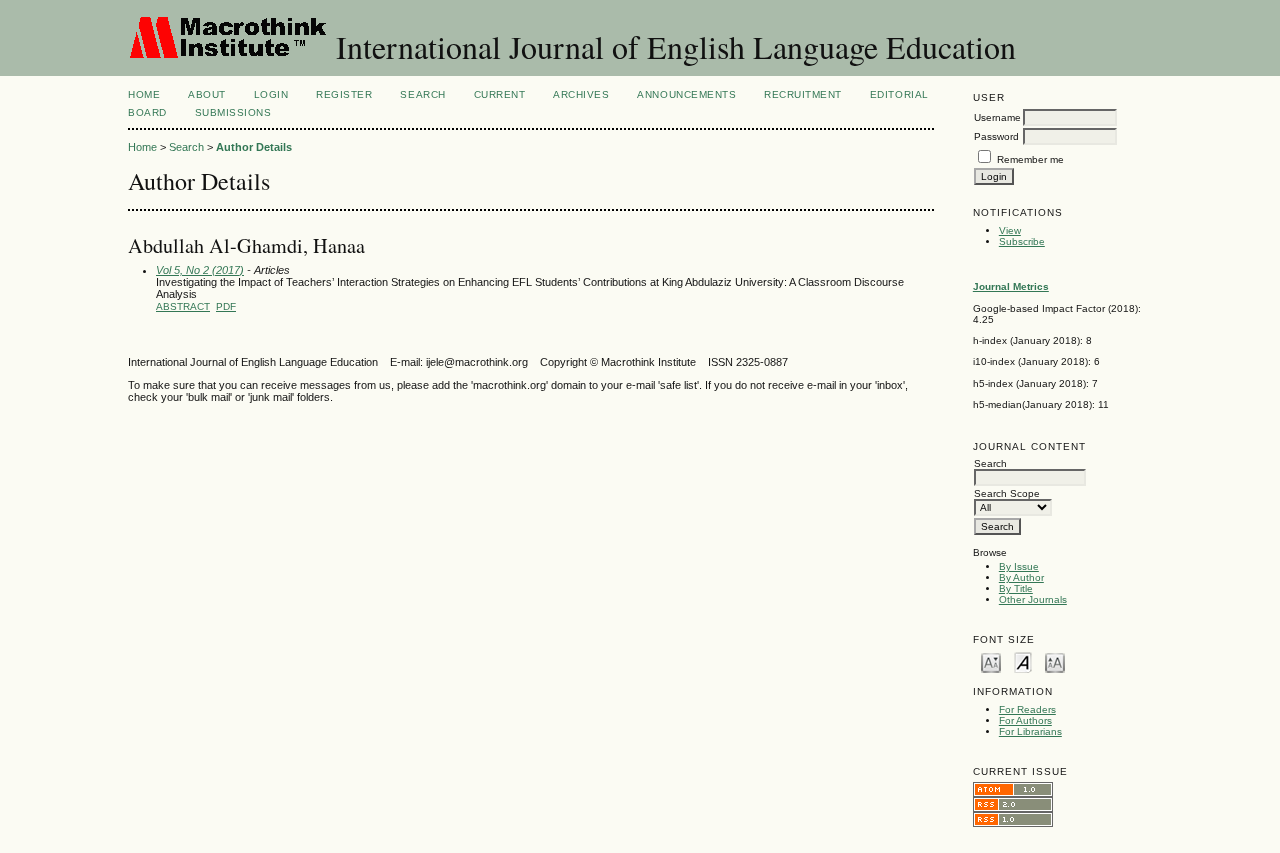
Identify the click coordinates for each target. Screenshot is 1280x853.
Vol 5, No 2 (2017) (200, 270)
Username (997, 117)
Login (271, 94)
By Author (1021, 577)
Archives (581, 94)
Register (344, 94)
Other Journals (1033, 599)
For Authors (1025, 720)
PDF (226, 306)
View (1010, 230)
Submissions (233, 112)
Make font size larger (1055, 661)
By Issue (1019, 566)
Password (996, 136)
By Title (1016, 588)
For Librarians (1030, 731)
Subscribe (1022, 241)
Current (500, 94)
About (207, 94)
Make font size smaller (991, 661)
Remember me (1030, 159)
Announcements (686, 94)
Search (422, 94)
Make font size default (1023, 661)
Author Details (254, 147)
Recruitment (803, 94)
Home (144, 94)
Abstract (183, 306)
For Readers (1027, 709)
